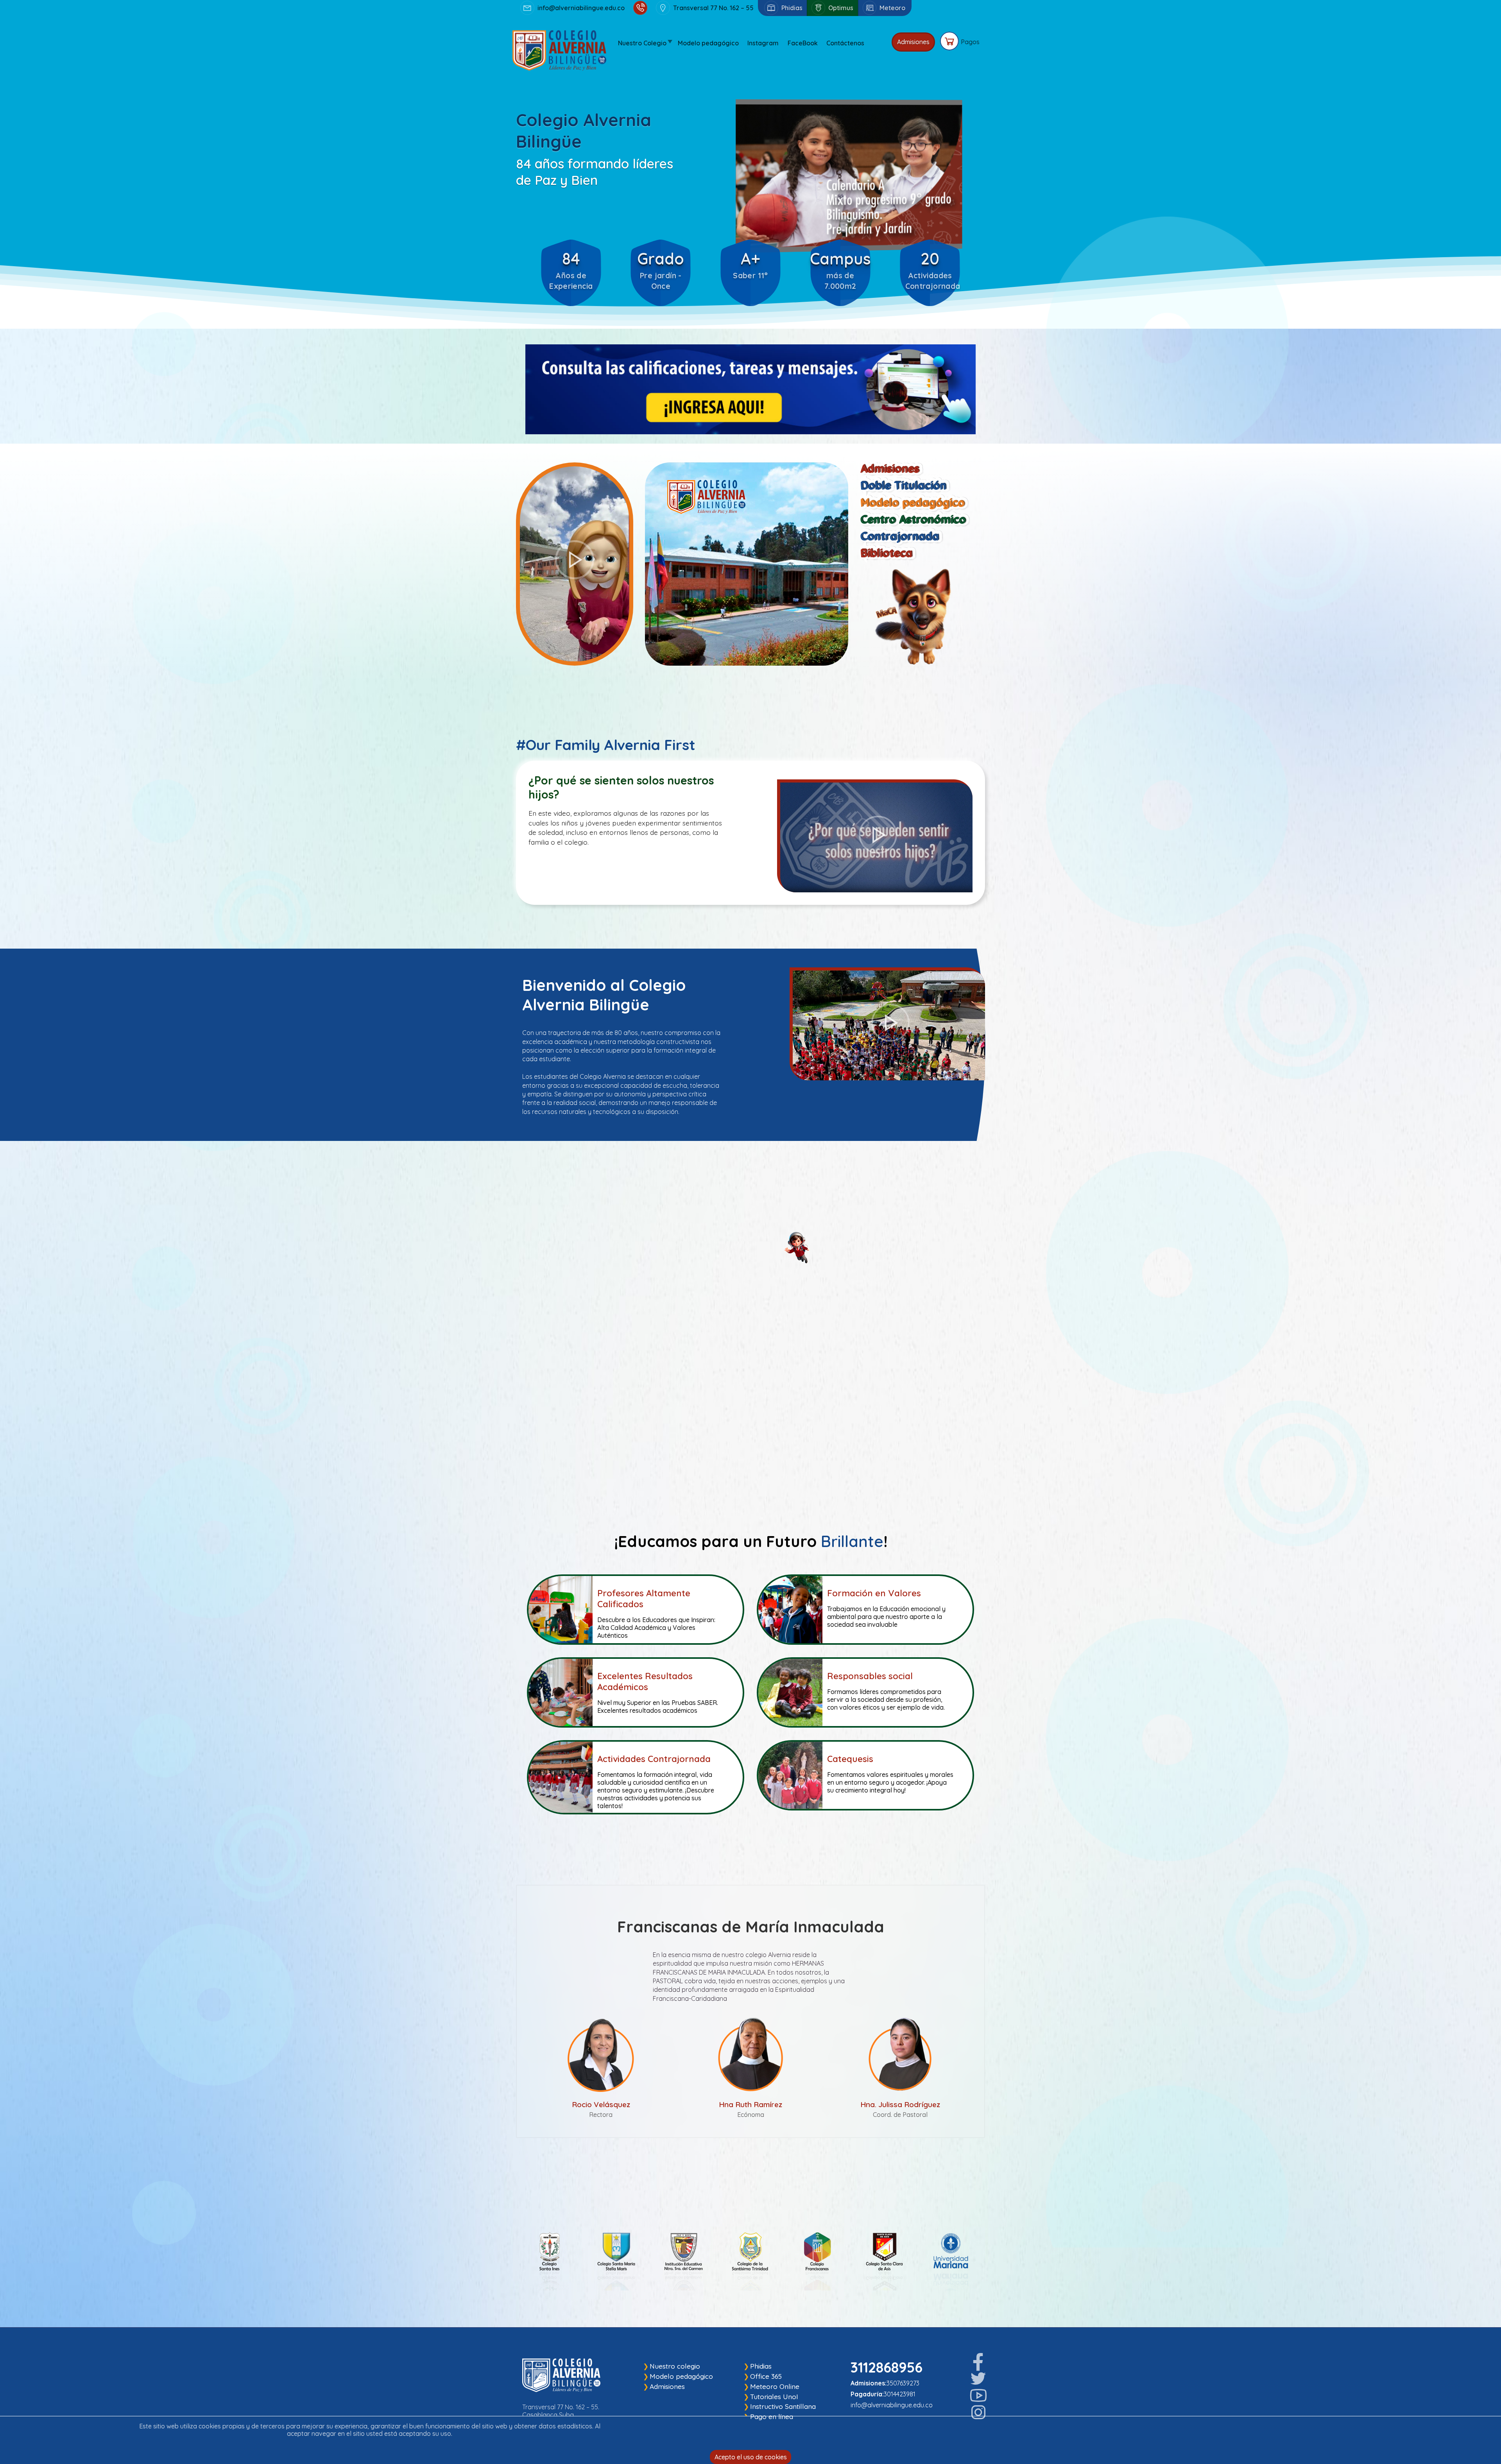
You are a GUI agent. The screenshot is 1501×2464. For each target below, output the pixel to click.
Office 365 (766, 2376)
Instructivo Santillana (783, 2406)
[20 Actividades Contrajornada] (930, 232)
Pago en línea (772, 2417)
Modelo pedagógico (681, 2376)
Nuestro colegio (675, 2366)
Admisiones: (869, 2383)
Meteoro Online (775, 2386)
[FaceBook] (978, 2362)
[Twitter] (978, 2379)
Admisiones (913, 42)
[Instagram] (978, 2412)
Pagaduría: (867, 2394)
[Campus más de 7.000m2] (840, 232)
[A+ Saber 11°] (750, 232)
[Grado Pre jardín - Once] (661, 232)
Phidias (761, 2366)
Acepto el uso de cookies (751, 2457)
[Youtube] (978, 2396)
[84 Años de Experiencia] (571, 232)
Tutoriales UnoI (774, 2397)
